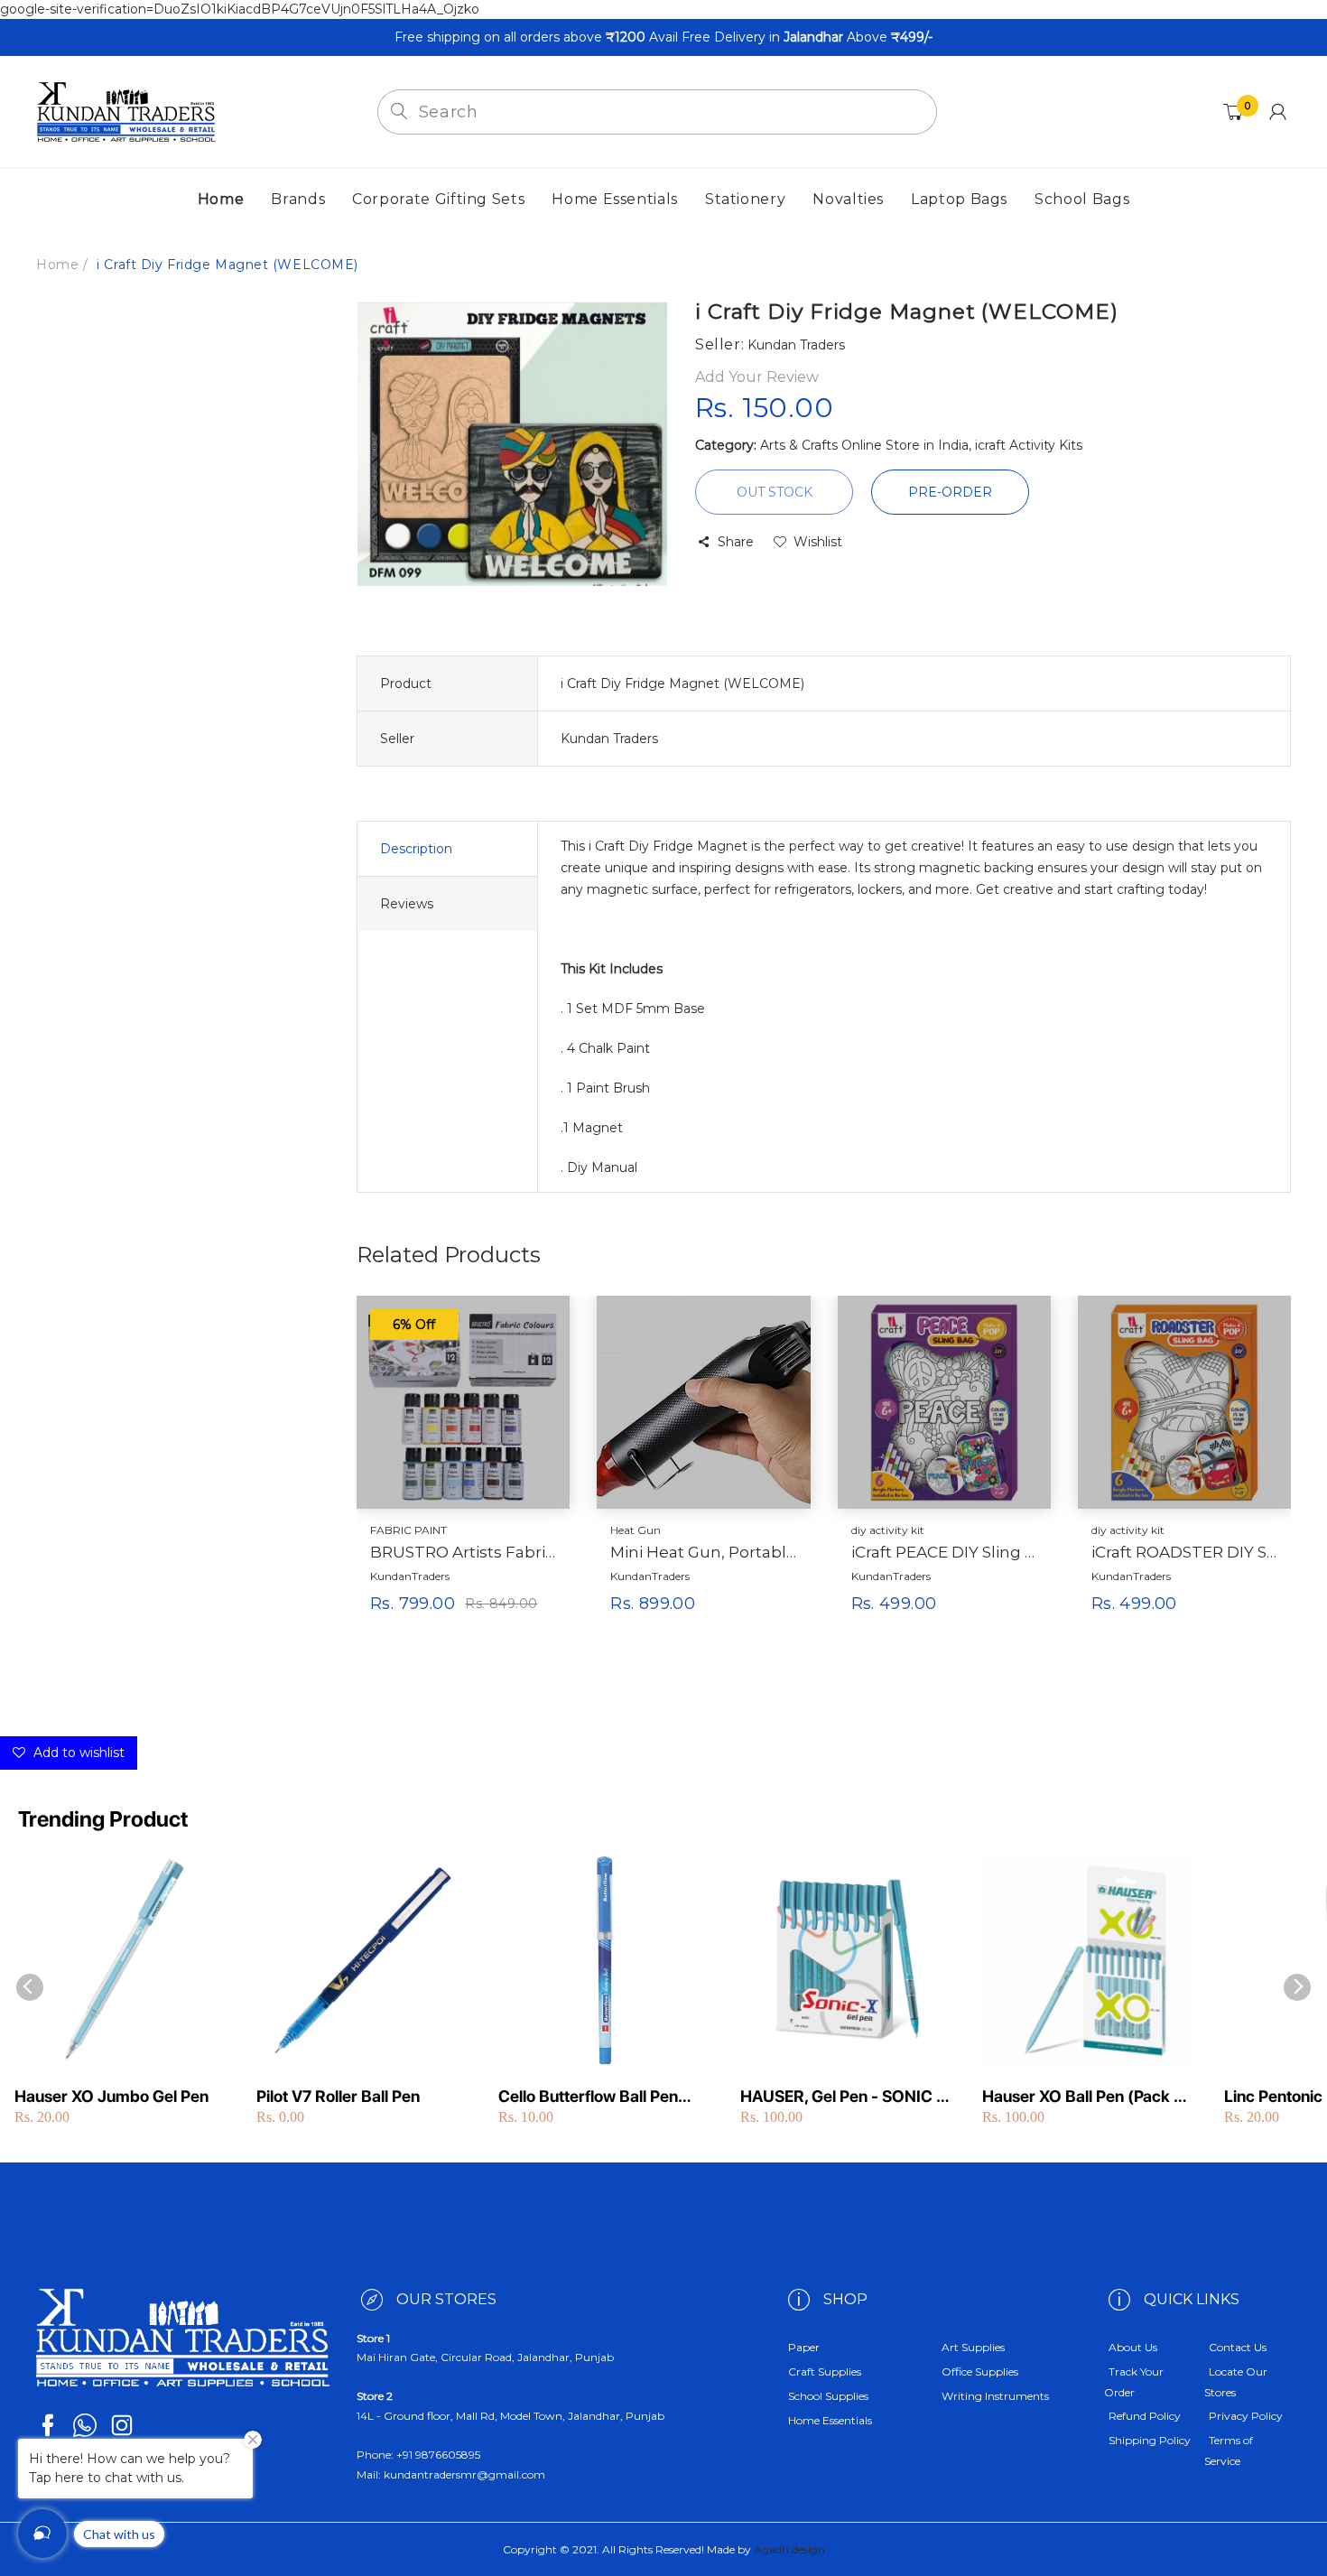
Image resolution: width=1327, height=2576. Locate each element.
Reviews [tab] (407, 904)
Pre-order (950, 492)
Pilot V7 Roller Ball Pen (338, 2096)
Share (736, 542)
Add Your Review (757, 377)
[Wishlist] (513, 1632)
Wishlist (818, 542)
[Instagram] (122, 2425)
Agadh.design (789, 2549)
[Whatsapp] (85, 2425)
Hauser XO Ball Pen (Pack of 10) (1085, 2097)
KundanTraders (410, 1576)
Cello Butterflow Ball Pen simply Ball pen (588, 2097)
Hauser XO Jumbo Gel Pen (111, 2096)
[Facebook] (48, 2425)
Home (57, 265)
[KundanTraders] (126, 111)
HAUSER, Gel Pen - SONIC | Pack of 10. (841, 2097)
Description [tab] (416, 849)
